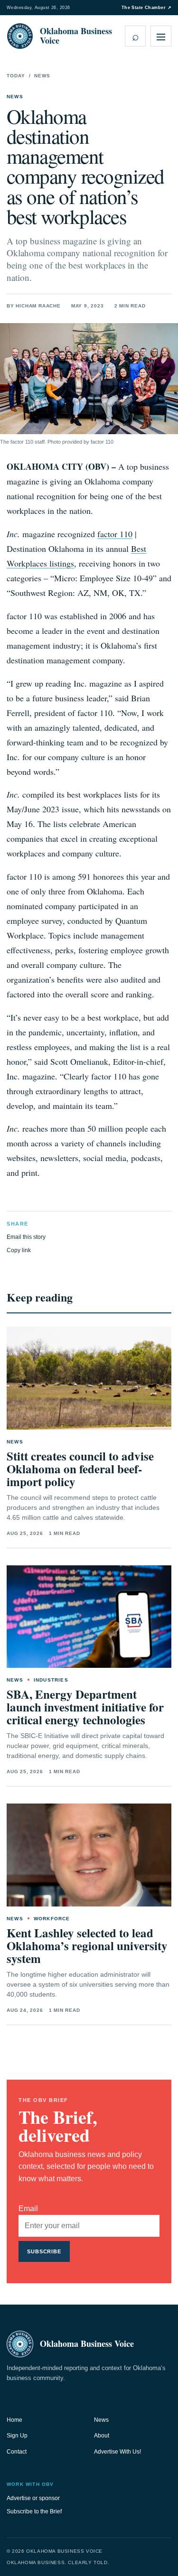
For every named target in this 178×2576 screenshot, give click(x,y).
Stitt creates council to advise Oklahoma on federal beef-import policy (80, 1469)
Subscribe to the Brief (34, 2511)
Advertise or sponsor (33, 2498)
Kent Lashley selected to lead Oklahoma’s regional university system (87, 1946)
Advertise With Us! (117, 2452)
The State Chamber (146, 8)
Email (28, 2209)
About (102, 2436)
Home (14, 2420)
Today (16, 76)
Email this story (26, 1237)
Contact (17, 2452)
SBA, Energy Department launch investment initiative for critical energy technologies (85, 1707)
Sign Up (17, 2436)
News (42, 76)
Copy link (19, 1250)
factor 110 (115, 534)
